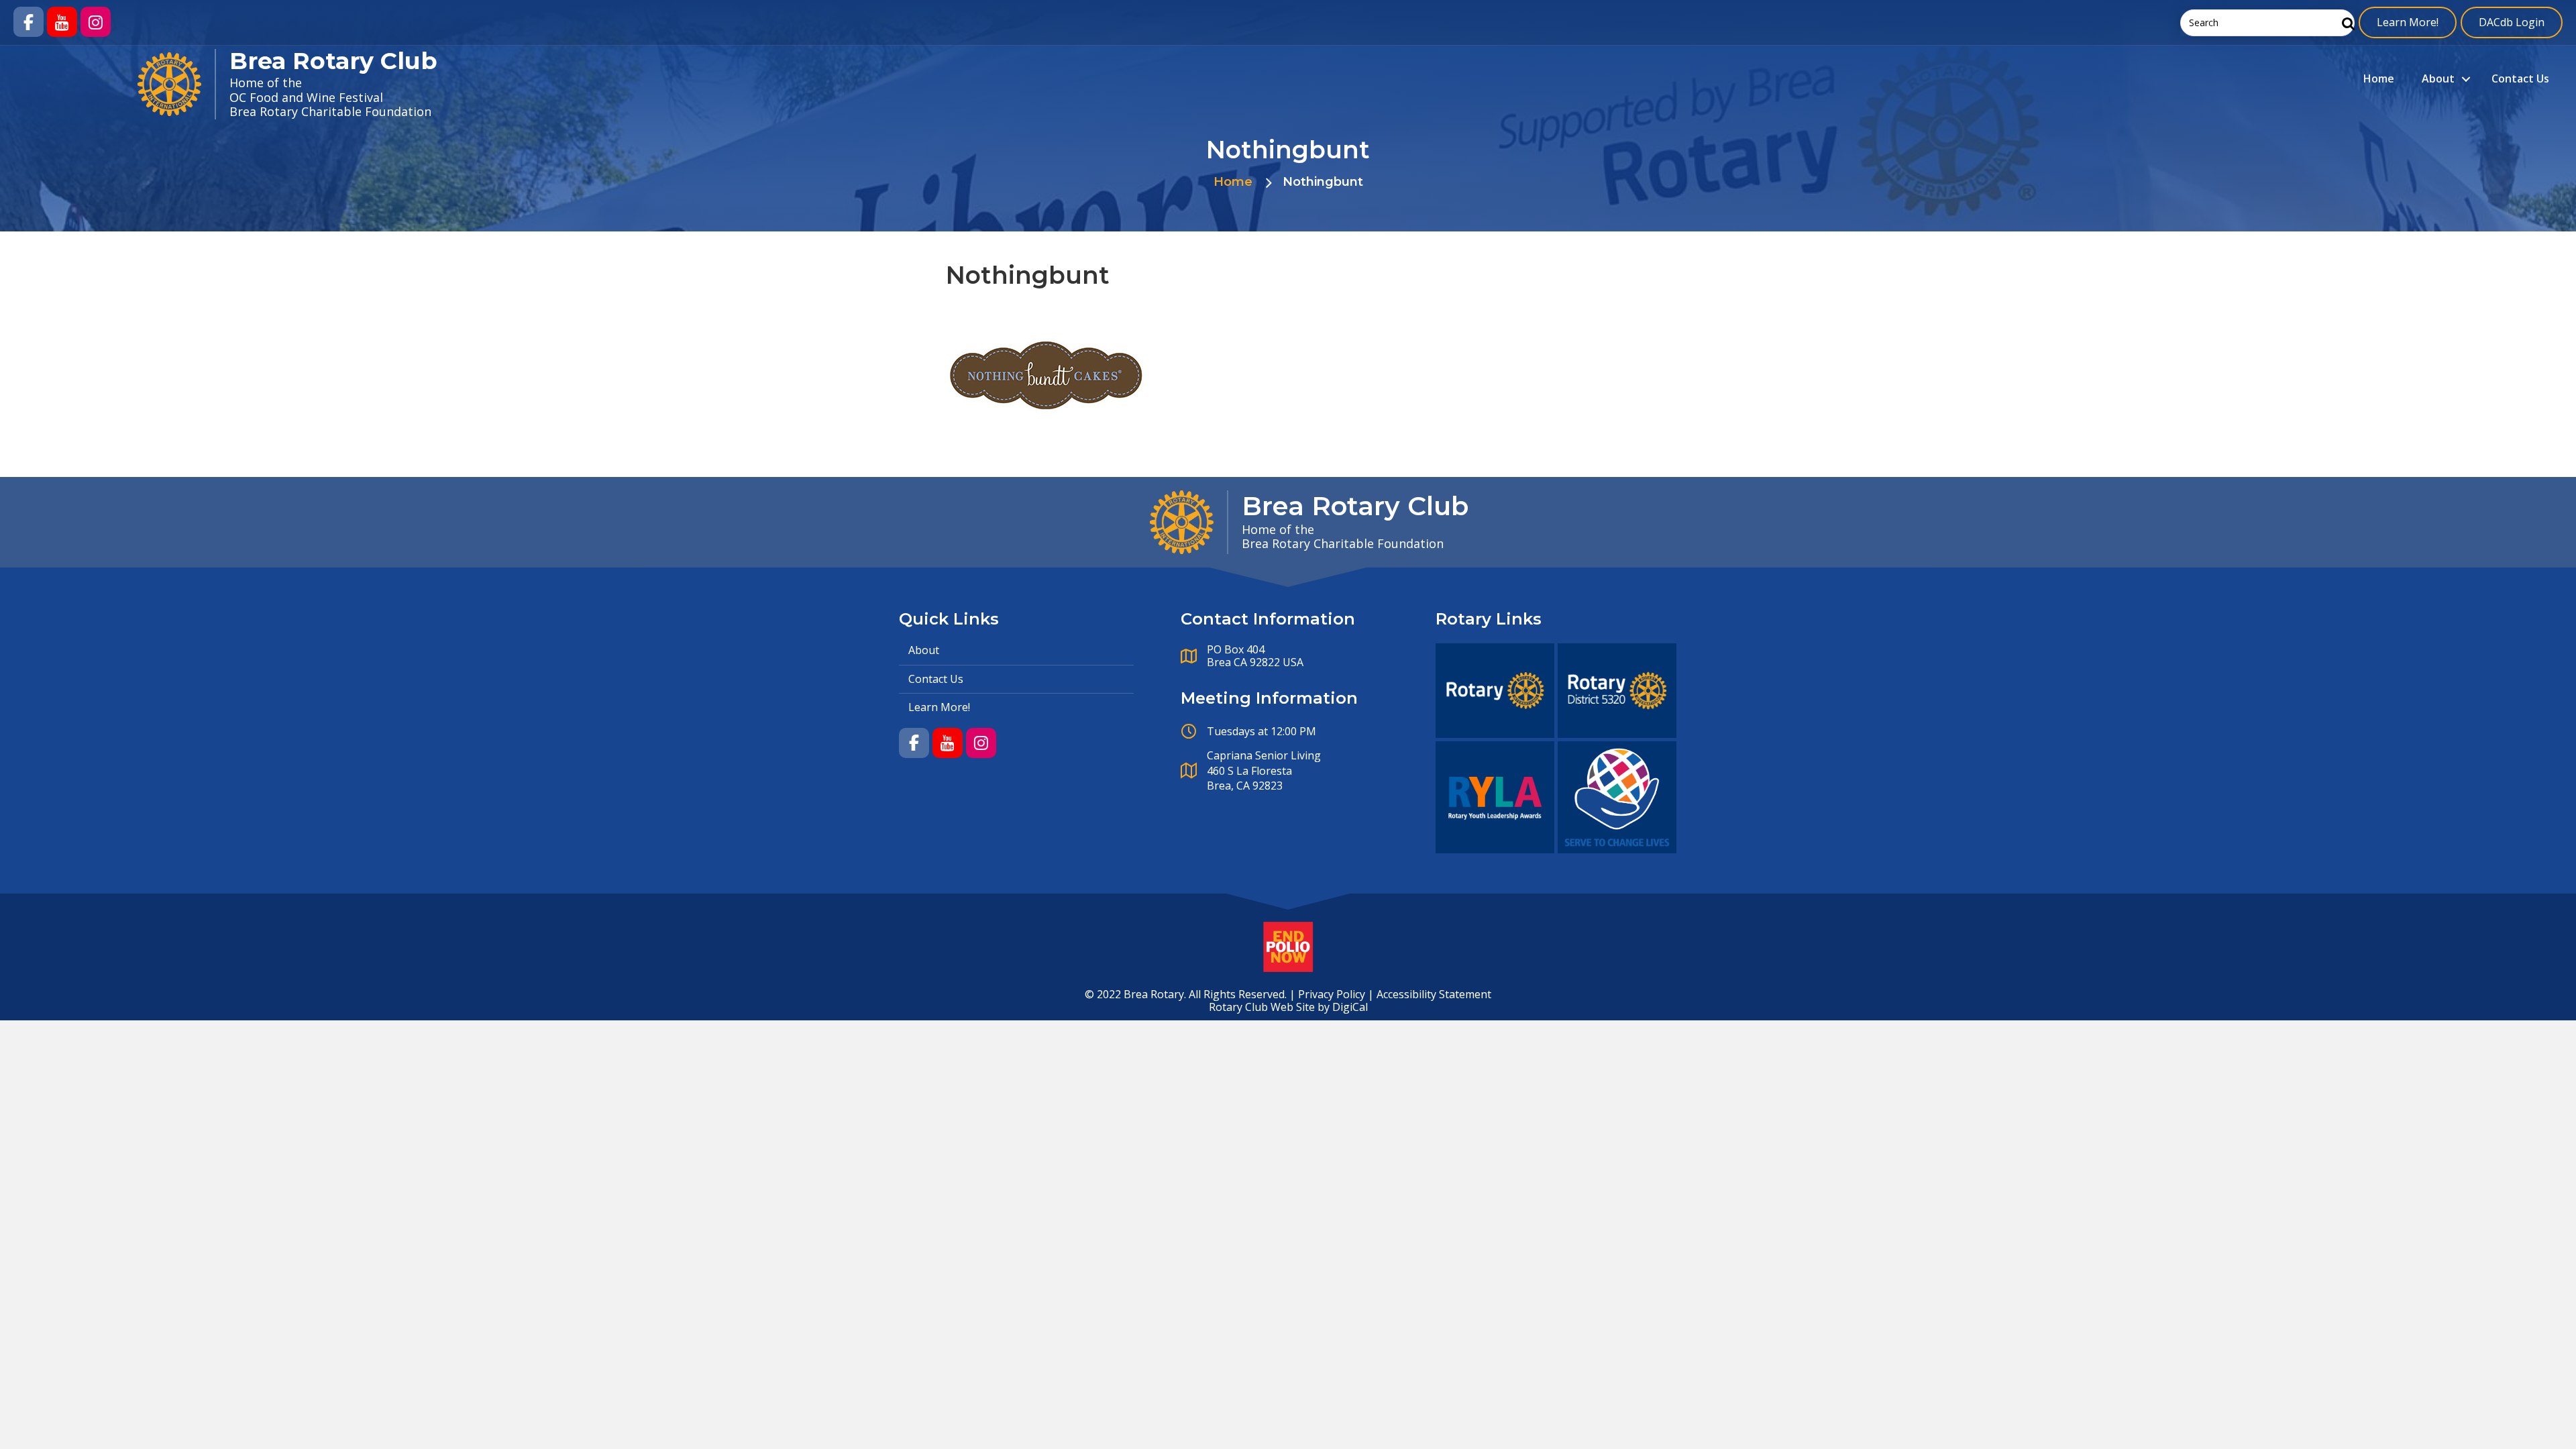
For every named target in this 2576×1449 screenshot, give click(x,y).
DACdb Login (2512, 22)
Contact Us (2520, 78)
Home (2379, 78)
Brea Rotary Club (333, 61)
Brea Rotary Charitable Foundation (330, 111)
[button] (29, 22)
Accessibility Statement (1434, 994)
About (2438, 78)
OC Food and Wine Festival (306, 97)
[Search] (2345, 23)
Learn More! (2408, 22)
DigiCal (1350, 1007)
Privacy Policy (1332, 994)
